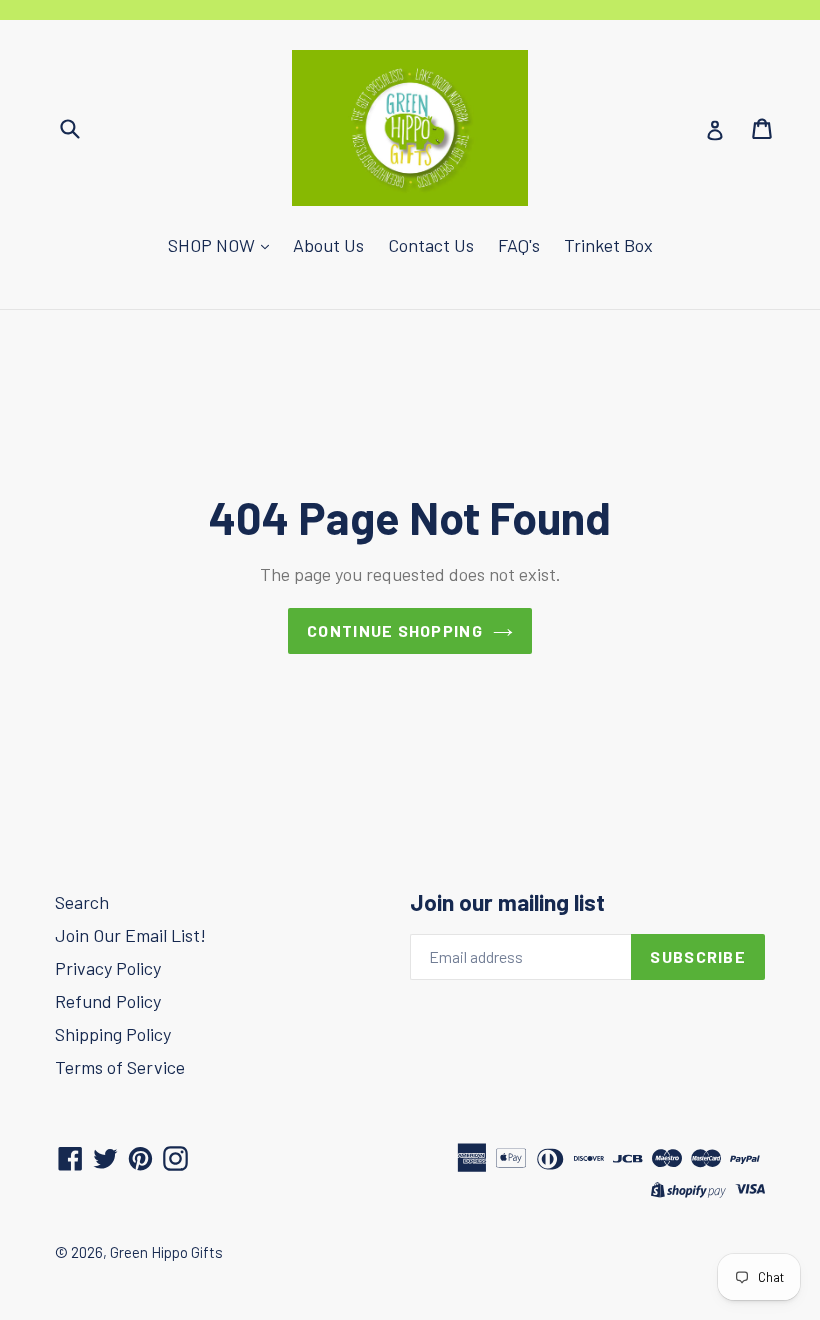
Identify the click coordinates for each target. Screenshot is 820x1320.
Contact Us (431, 245)
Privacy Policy (108, 968)
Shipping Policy (113, 1034)
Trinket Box (608, 245)
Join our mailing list (507, 902)
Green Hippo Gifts (166, 1252)
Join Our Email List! (130, 935)
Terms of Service (120, 1067)
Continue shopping (395, 630)
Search (82, 902)
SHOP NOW (213, 245)
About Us (328, 245)
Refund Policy (108, 1001)
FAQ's (519, 245)
